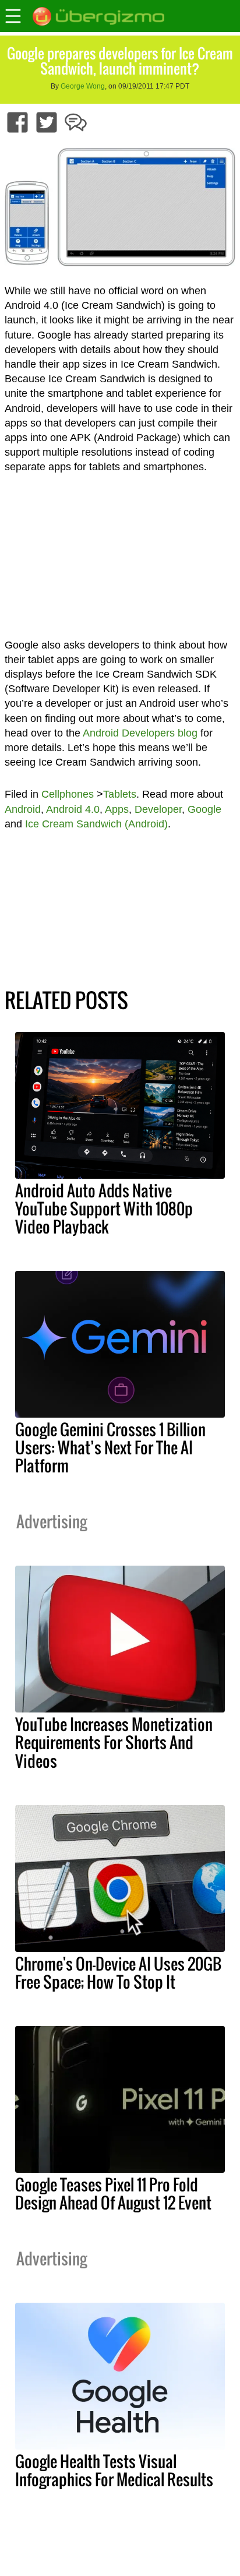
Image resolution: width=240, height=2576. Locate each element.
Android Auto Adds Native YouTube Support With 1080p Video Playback (104, 1208)
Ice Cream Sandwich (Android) (96, 824)
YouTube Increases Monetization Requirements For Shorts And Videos (114, 1742)
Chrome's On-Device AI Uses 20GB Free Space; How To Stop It (118, 1973)
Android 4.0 (73, 809)
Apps (117, 809)
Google (204, 809)
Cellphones (68, 794)
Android (23, 809)
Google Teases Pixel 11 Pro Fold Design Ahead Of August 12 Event (113, 2193)
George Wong (83, 86)
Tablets (120, 794)
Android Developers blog (140, 733)
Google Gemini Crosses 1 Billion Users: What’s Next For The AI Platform (110, 1447)
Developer (158, 809)
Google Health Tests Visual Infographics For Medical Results (114, 2470)
